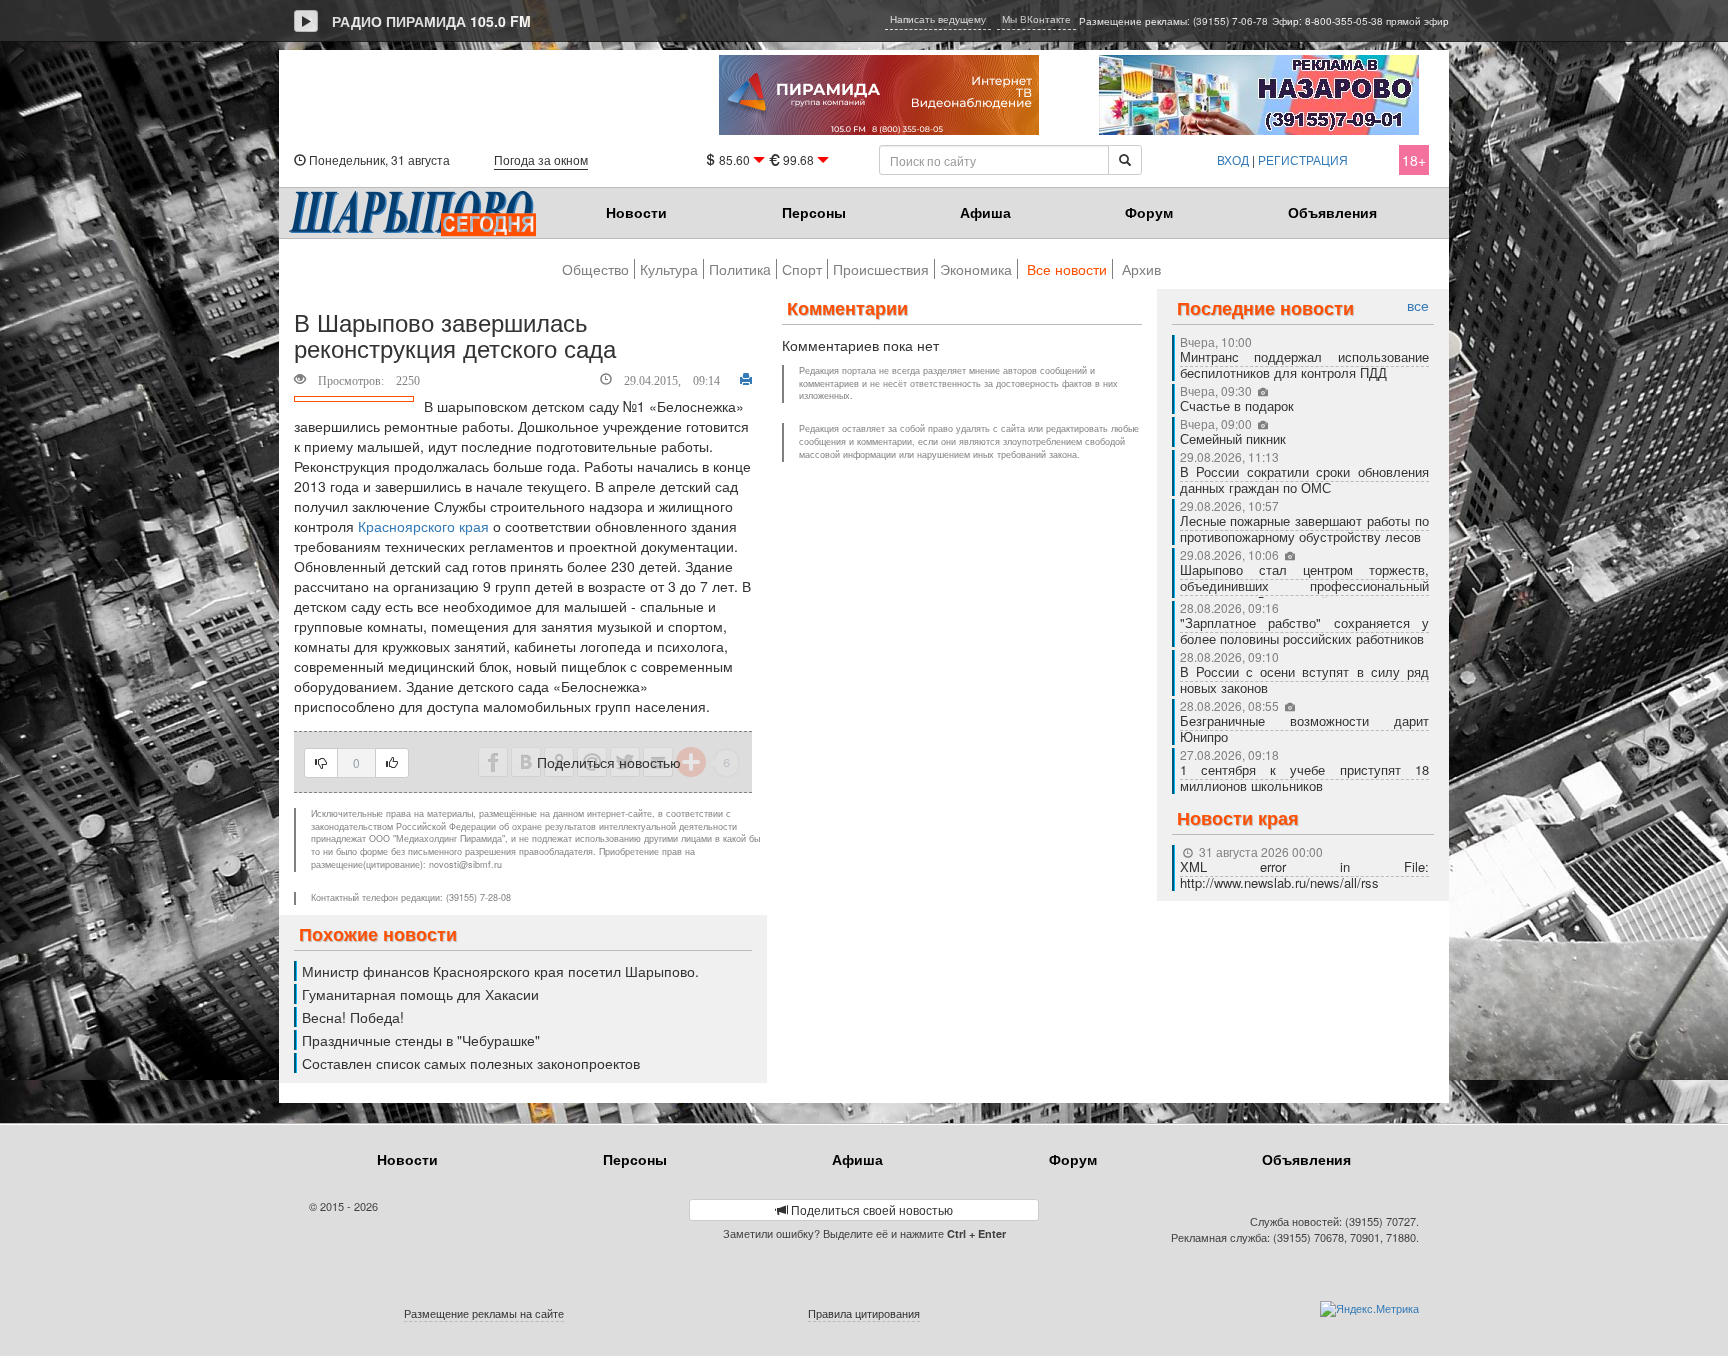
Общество (595, 269)
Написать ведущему (938, 19)
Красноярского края (423, 526)
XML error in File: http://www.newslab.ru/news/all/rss (1305, 874)
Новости (636, 212)
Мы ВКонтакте (1036, 19)
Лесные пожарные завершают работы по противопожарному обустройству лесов (1305, 528)
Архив (1141, 269)
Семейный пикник (1233, 438)
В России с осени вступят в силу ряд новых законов (1305, 679)
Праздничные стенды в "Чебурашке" (421, 1040)
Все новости (1067, 269)
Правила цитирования (864, 1313)
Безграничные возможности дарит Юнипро (1305, 728)
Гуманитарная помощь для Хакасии (420, 994)
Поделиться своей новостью (870, 1209)
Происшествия (881, 269)
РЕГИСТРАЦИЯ (1303, 159)
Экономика (976, 269)
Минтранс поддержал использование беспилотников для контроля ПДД (1305, 364)
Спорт (802, 269)
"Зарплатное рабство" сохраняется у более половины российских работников (1305, 630)
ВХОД (1233, 159)
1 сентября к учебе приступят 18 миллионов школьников (1305, 777)
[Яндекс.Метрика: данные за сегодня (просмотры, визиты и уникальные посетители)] (1369, 1309)
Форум (1149, 212)
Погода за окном (541, 159)
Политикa (740, 269)
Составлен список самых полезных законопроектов (471, 1063)
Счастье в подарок (1237, 405)
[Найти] (1125, 160)
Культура (669, 269)
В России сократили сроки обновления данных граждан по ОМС (1305, 479)
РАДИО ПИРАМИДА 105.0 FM (431, 21)
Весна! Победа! (353, 1017)
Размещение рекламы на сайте (484, 1313)
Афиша (985, 212)
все (1418, 305)
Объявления (1332, 212)
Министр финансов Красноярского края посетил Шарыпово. (500, 971)
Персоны (814, 212)
